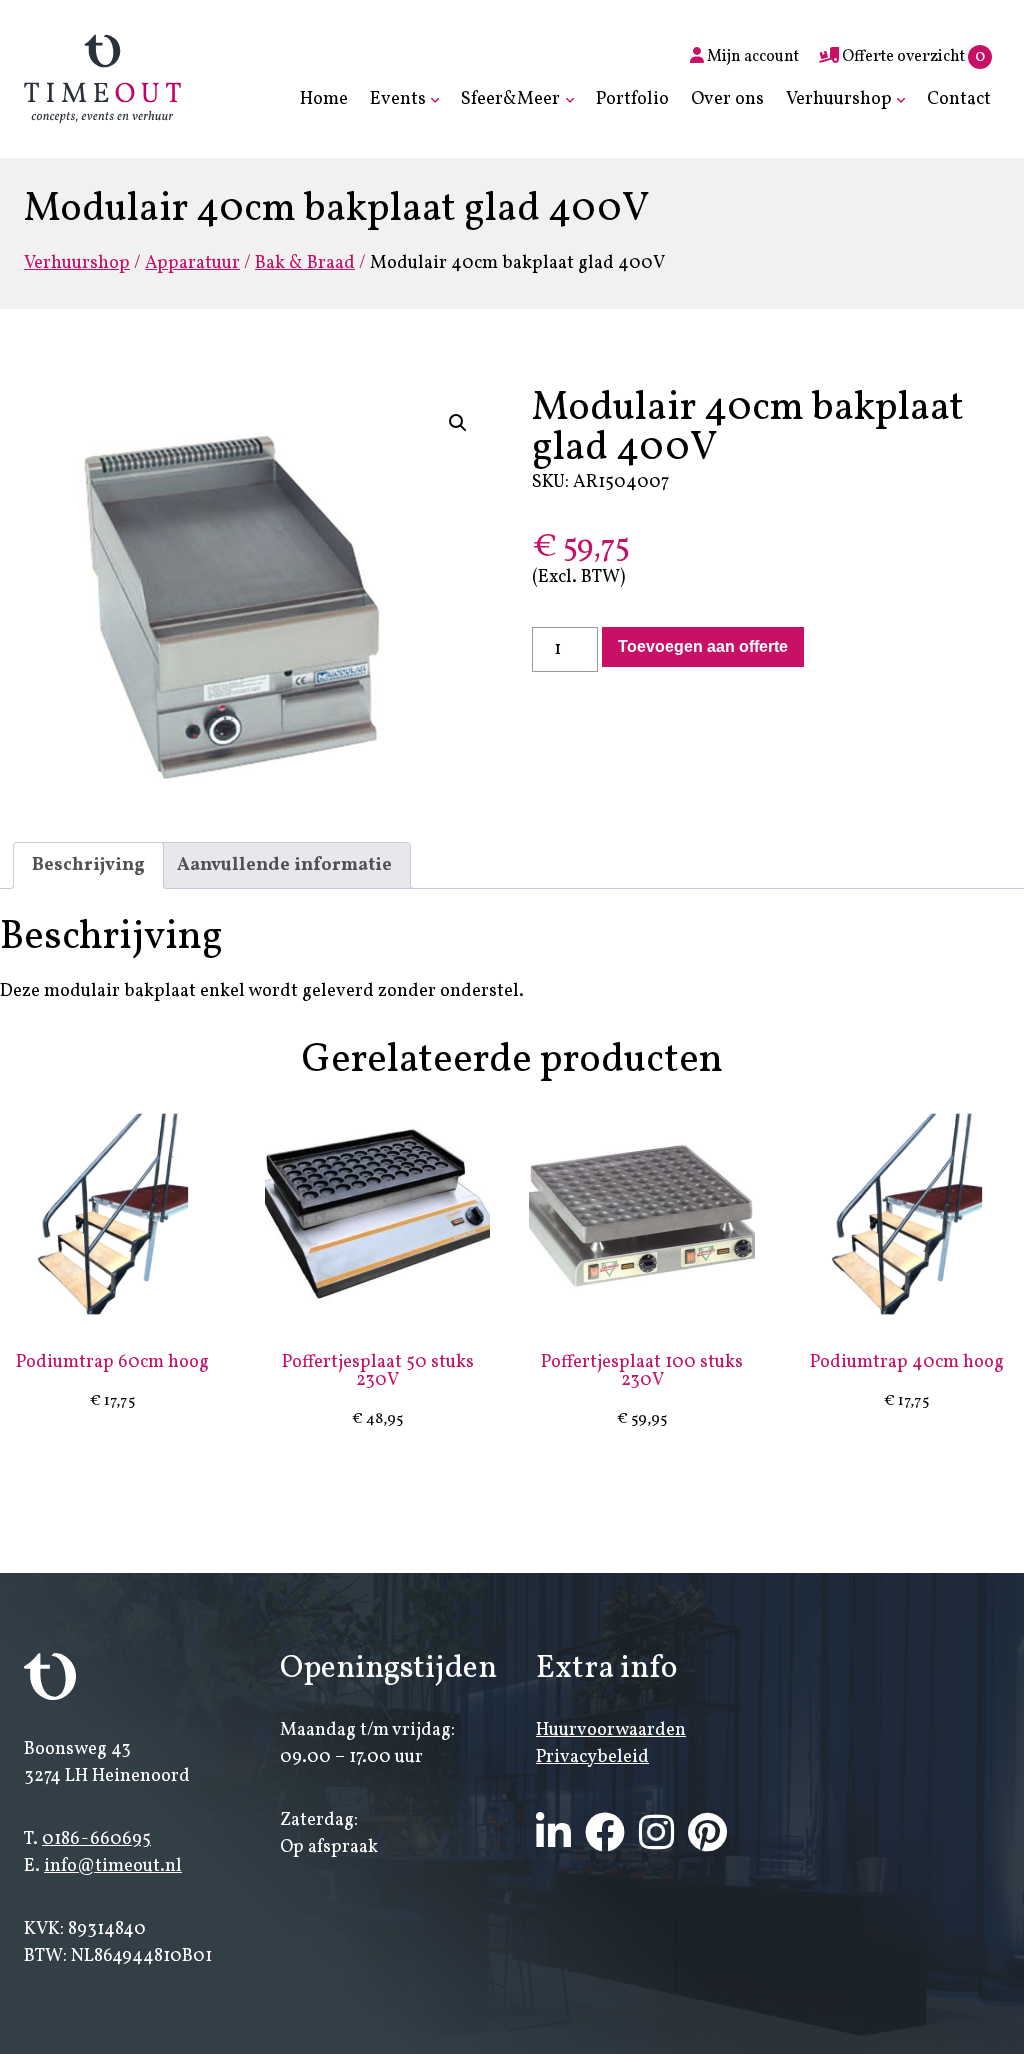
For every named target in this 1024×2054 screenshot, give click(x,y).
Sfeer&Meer (510, 99)
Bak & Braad (305, 263)
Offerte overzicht (912, 57)
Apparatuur (192, 263)
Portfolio (632, 99)
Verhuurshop (839, 99)
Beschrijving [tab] (88, 865)
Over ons (727, 99)
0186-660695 (96, 1839)
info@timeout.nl (113, 1866)
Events (398, 99)
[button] (458, 423)
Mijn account (751, 57)
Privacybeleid (592, 1757)
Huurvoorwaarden (611, 1730)
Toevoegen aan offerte (703, 646)
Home (324, 99)
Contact (959, 99)
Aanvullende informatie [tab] (284, 865)
